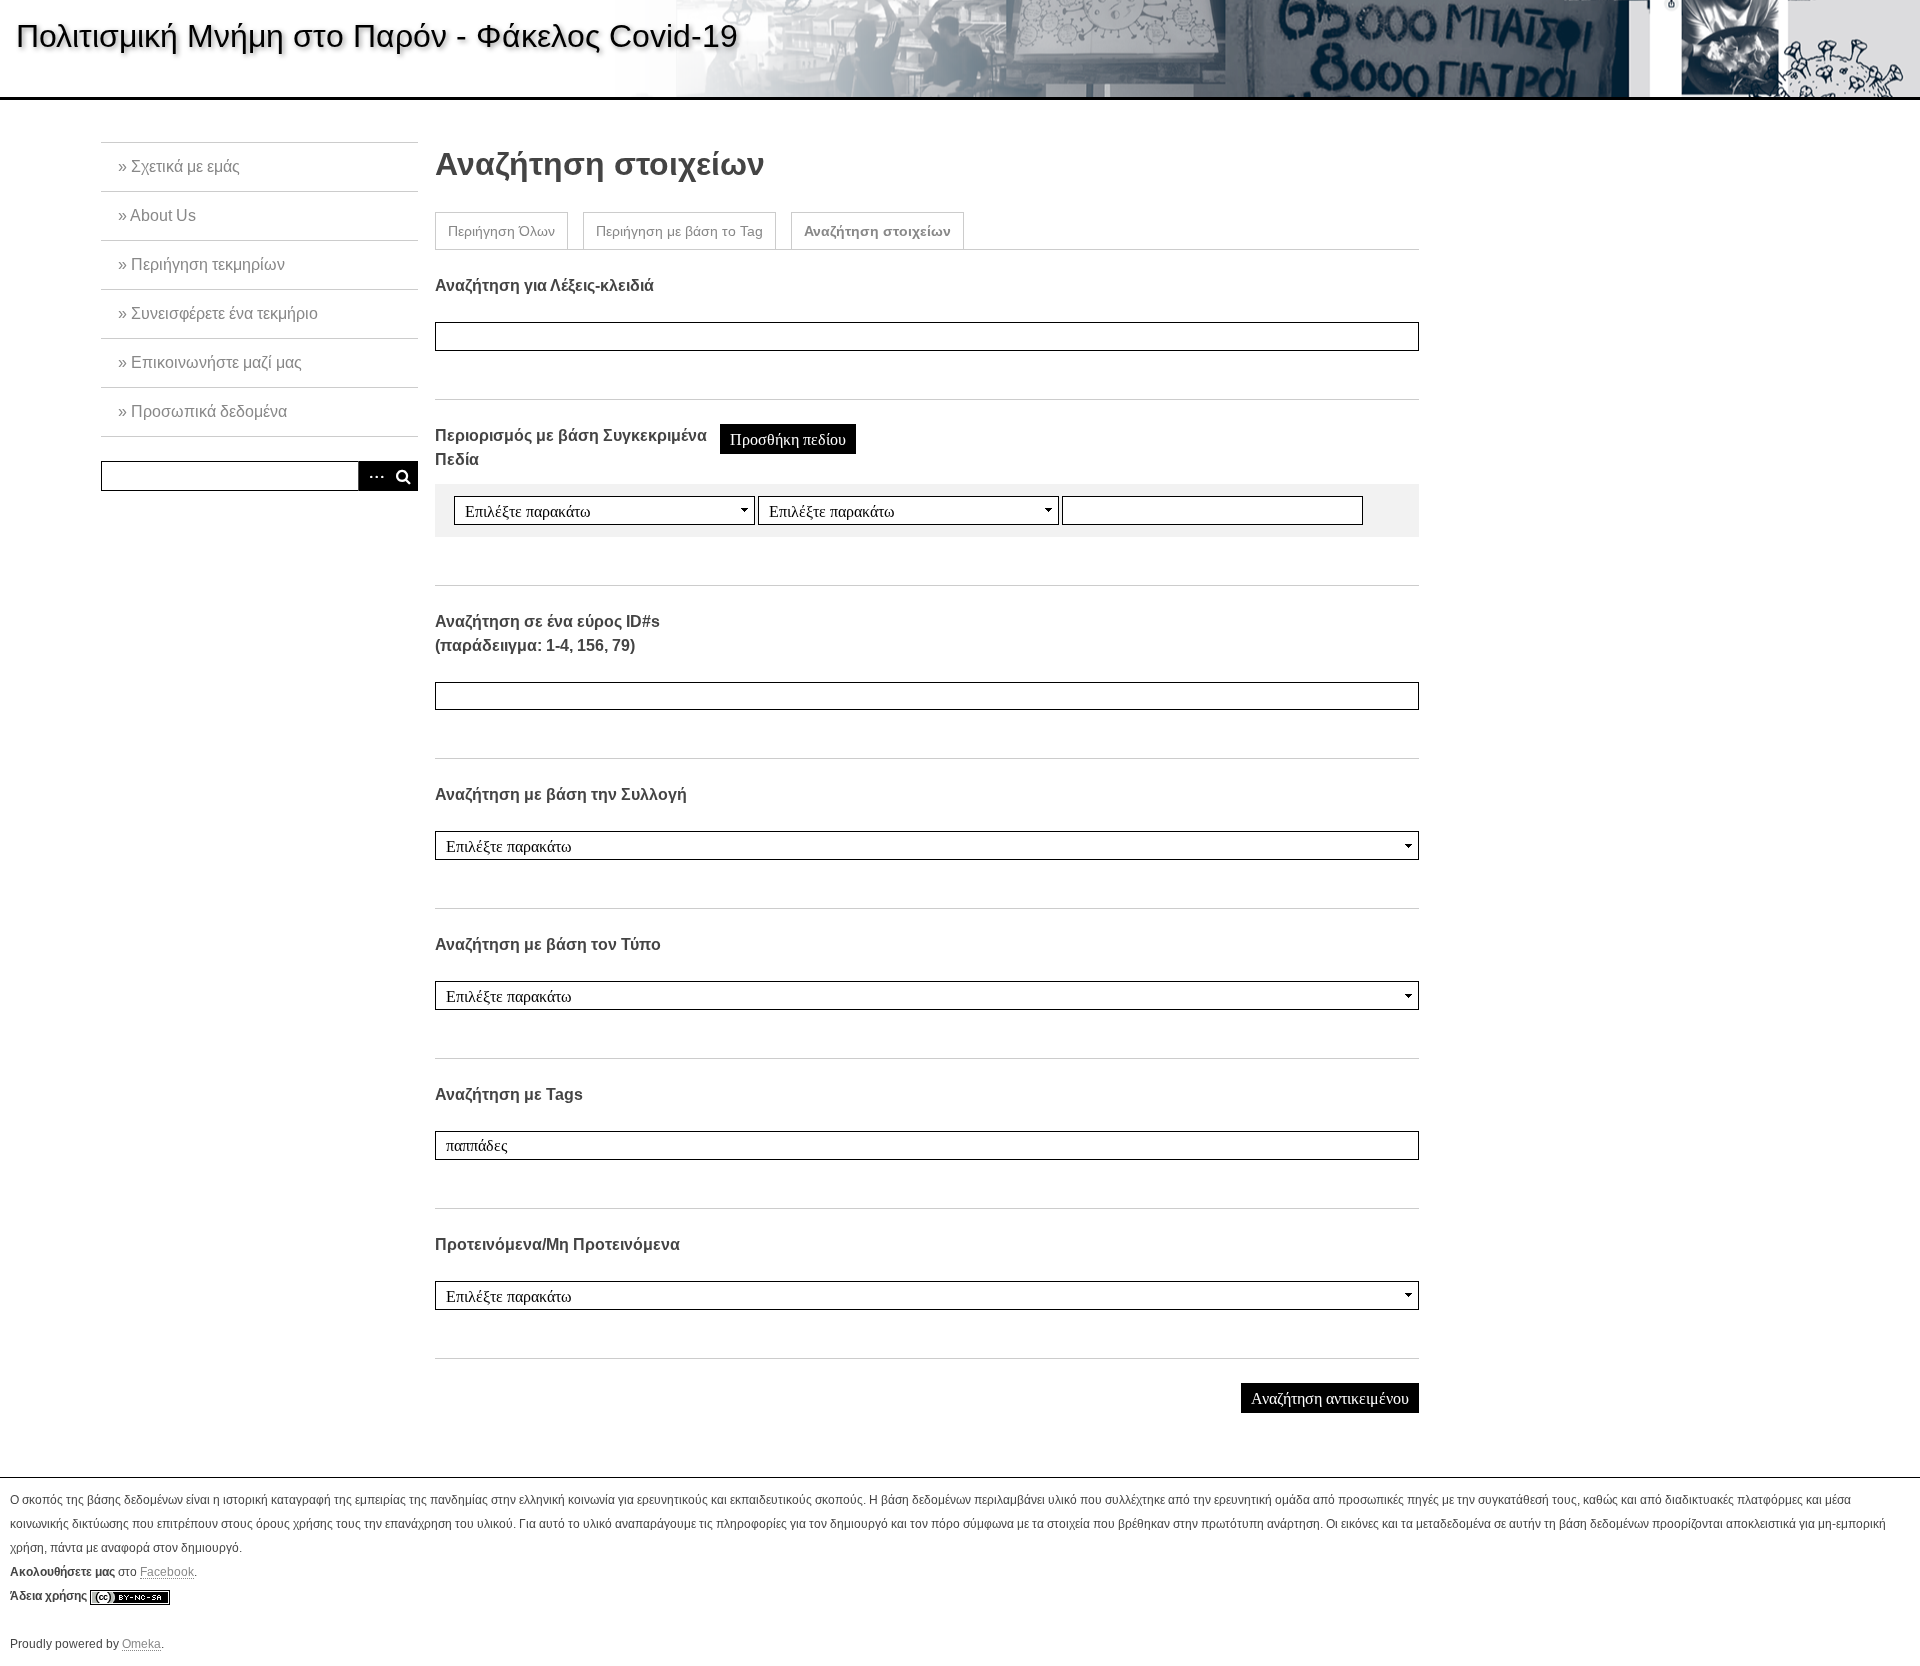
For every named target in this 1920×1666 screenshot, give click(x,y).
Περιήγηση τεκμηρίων (208, 264)
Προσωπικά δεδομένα (209, 411)
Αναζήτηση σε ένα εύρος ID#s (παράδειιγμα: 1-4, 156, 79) (547, 633)
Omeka (141, 1644)
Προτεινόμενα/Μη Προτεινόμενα (557, 1244)
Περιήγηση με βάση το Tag (679, 231)
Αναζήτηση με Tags (509, 1094)
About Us (163, 215)
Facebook (167, 1572)
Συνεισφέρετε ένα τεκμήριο (224, 313)
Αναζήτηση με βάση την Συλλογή (561, 794)
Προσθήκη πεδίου (788, 439)
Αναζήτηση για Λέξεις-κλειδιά (544, 285)
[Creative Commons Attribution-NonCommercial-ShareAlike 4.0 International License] (130, 1596)
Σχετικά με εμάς (185, 166)
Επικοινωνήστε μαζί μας (216, 362)
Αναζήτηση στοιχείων (877, 231)
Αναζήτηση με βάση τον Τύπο (548, 944)
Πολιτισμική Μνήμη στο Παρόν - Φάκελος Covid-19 (377, 36)
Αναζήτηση (403, 476)
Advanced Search (373, 476)
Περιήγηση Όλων (501, 231)
